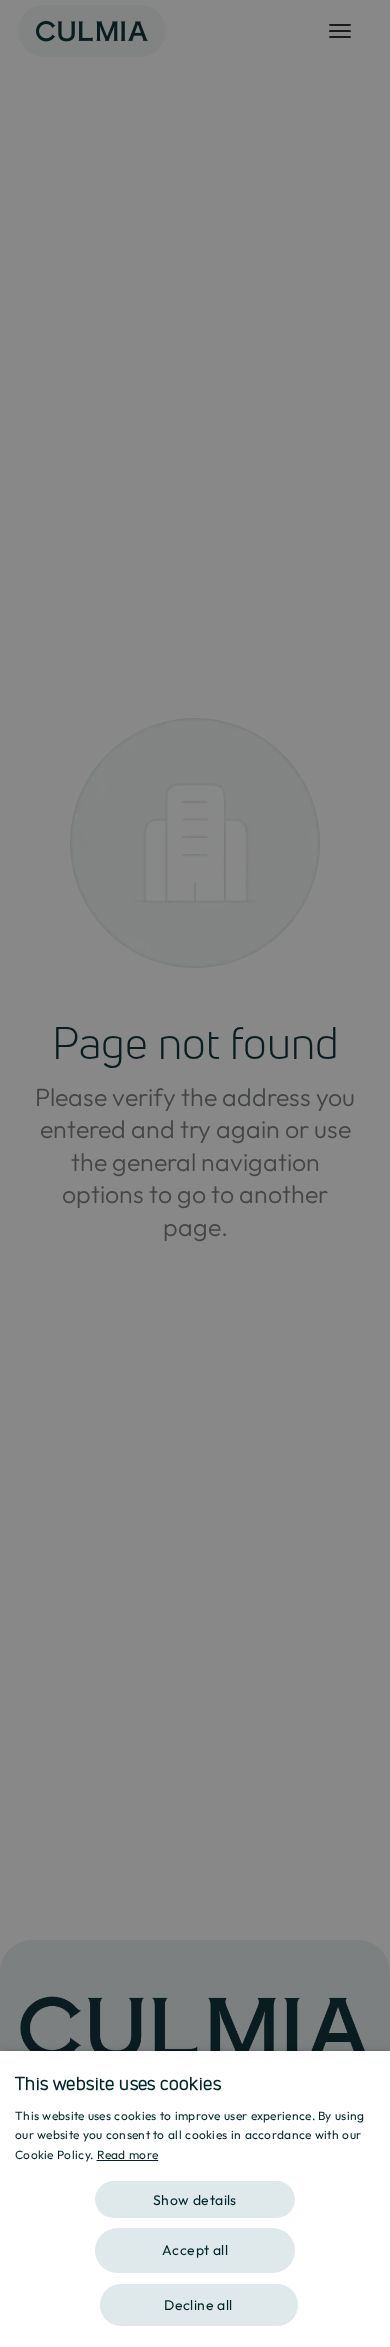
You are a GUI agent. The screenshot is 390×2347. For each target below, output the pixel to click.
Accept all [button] (195, 2250)
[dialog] (195, 2199)
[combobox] (365, 2076)
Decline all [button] (198, 2305)
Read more (128, 2154)
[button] (195, 2192)
